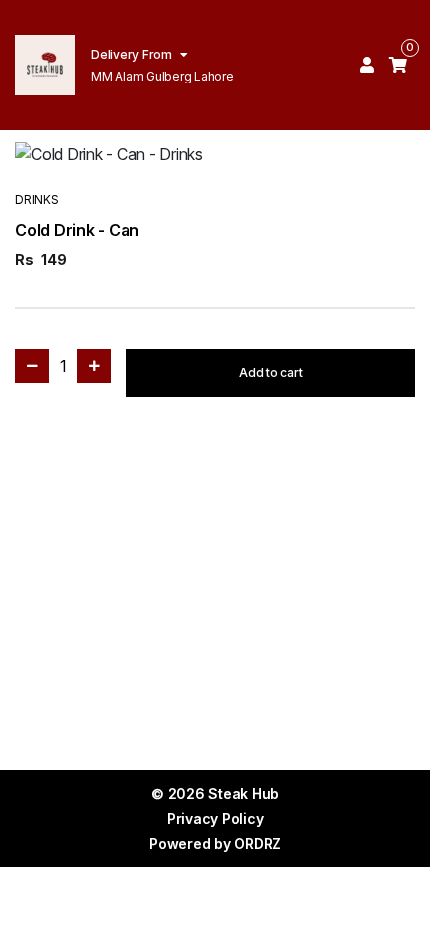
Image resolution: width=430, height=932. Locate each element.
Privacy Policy (215, 818)
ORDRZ (257, 843)
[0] (398, 65)
